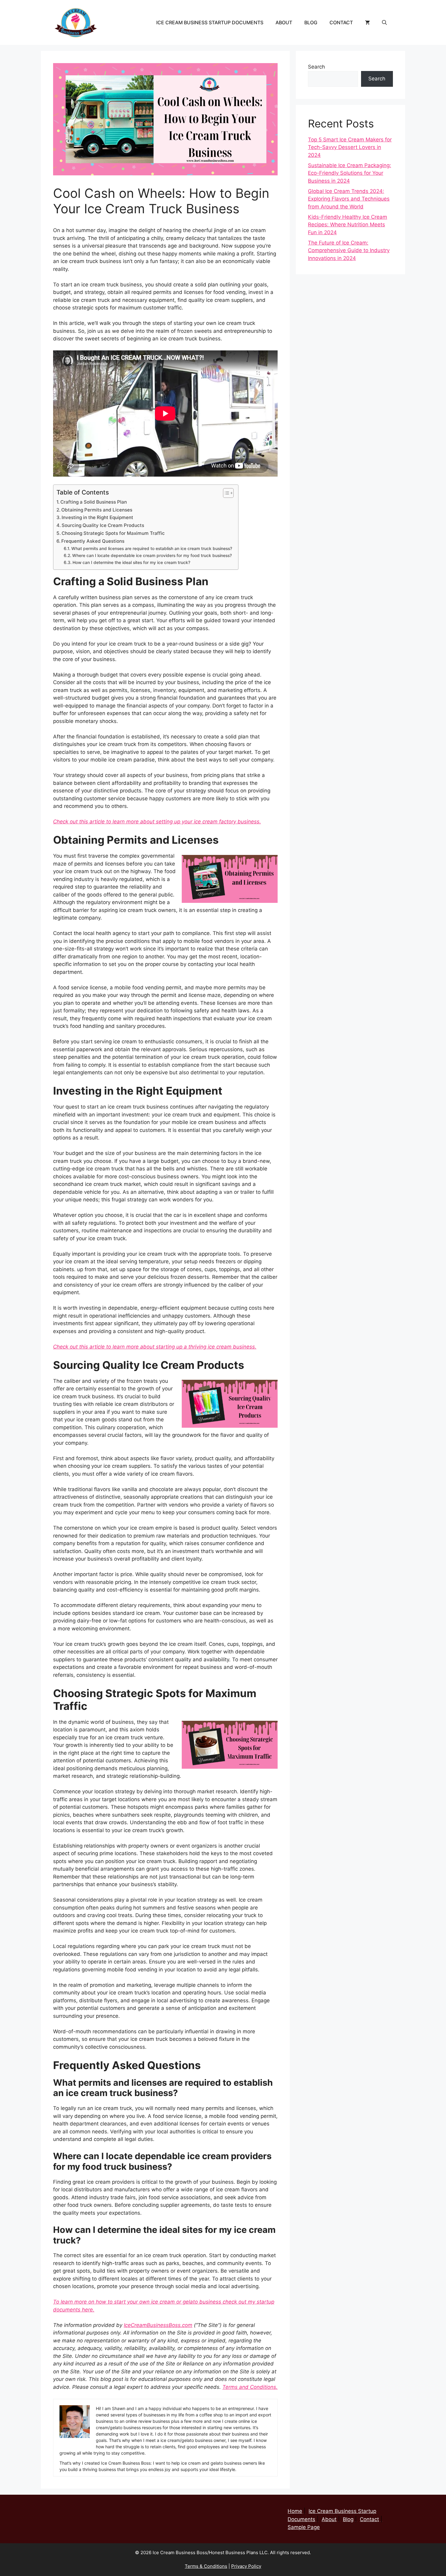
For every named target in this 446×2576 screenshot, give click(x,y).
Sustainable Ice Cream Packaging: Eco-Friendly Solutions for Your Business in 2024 (350, 173)
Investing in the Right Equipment (97, 517)
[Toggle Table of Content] (225, 493)
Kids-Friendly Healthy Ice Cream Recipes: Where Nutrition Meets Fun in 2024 (348, 225)
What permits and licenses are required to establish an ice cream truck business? (152, 549)
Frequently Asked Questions (93, 541)
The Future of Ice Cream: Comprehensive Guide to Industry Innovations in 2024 (349, 250)
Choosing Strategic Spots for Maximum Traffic (113, 533)
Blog (311, 22)
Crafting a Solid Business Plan (94, 502)
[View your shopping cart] (367, 22)
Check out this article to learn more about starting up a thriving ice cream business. (155, 1347)
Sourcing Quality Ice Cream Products (103, 525)
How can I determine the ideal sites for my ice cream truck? (131, 562)
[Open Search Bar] (384, 22)
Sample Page (304, 2527)
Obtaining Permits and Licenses (97, 510)
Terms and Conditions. (250, 2387)
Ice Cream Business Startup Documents (210, 22)
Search (316, 67)
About (284, 22)
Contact (341, 22)
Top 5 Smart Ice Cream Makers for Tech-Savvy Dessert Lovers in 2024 (350, 147)
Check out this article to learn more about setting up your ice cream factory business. (157, 822)
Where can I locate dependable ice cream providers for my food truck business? (152, 555)
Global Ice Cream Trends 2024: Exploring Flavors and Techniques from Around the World (349, 199)
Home (295, 2511)
